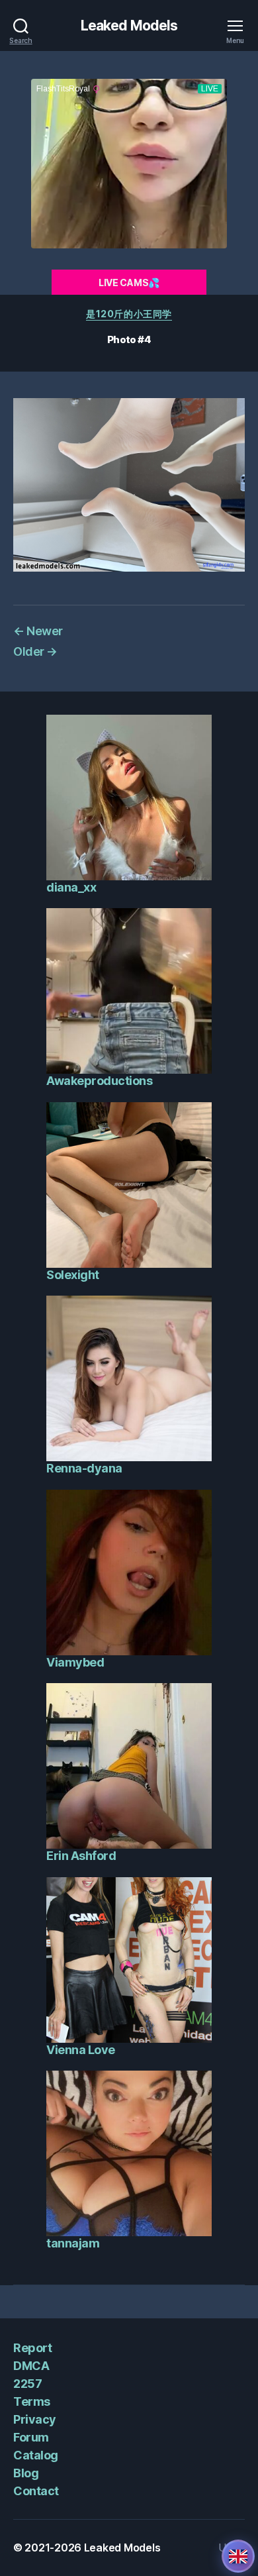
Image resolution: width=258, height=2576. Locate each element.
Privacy (35, 2419)
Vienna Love (81, 2050)
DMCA (31, 2366)
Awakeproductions (99, 1081)
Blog (26, 2473)
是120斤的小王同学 (129, 314)
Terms (32, 2401)
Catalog (36, 2455)
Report (32, 2348)
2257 (27, 2384)
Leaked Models (129, 26)
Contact (36, 2491)
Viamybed (75, 1662)
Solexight (73, 1275)
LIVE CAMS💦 (129, 283)
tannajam (73, 2243)
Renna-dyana (84, 1468)
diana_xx (71, 887)
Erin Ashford (81, 1856)
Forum (31, 2437)
